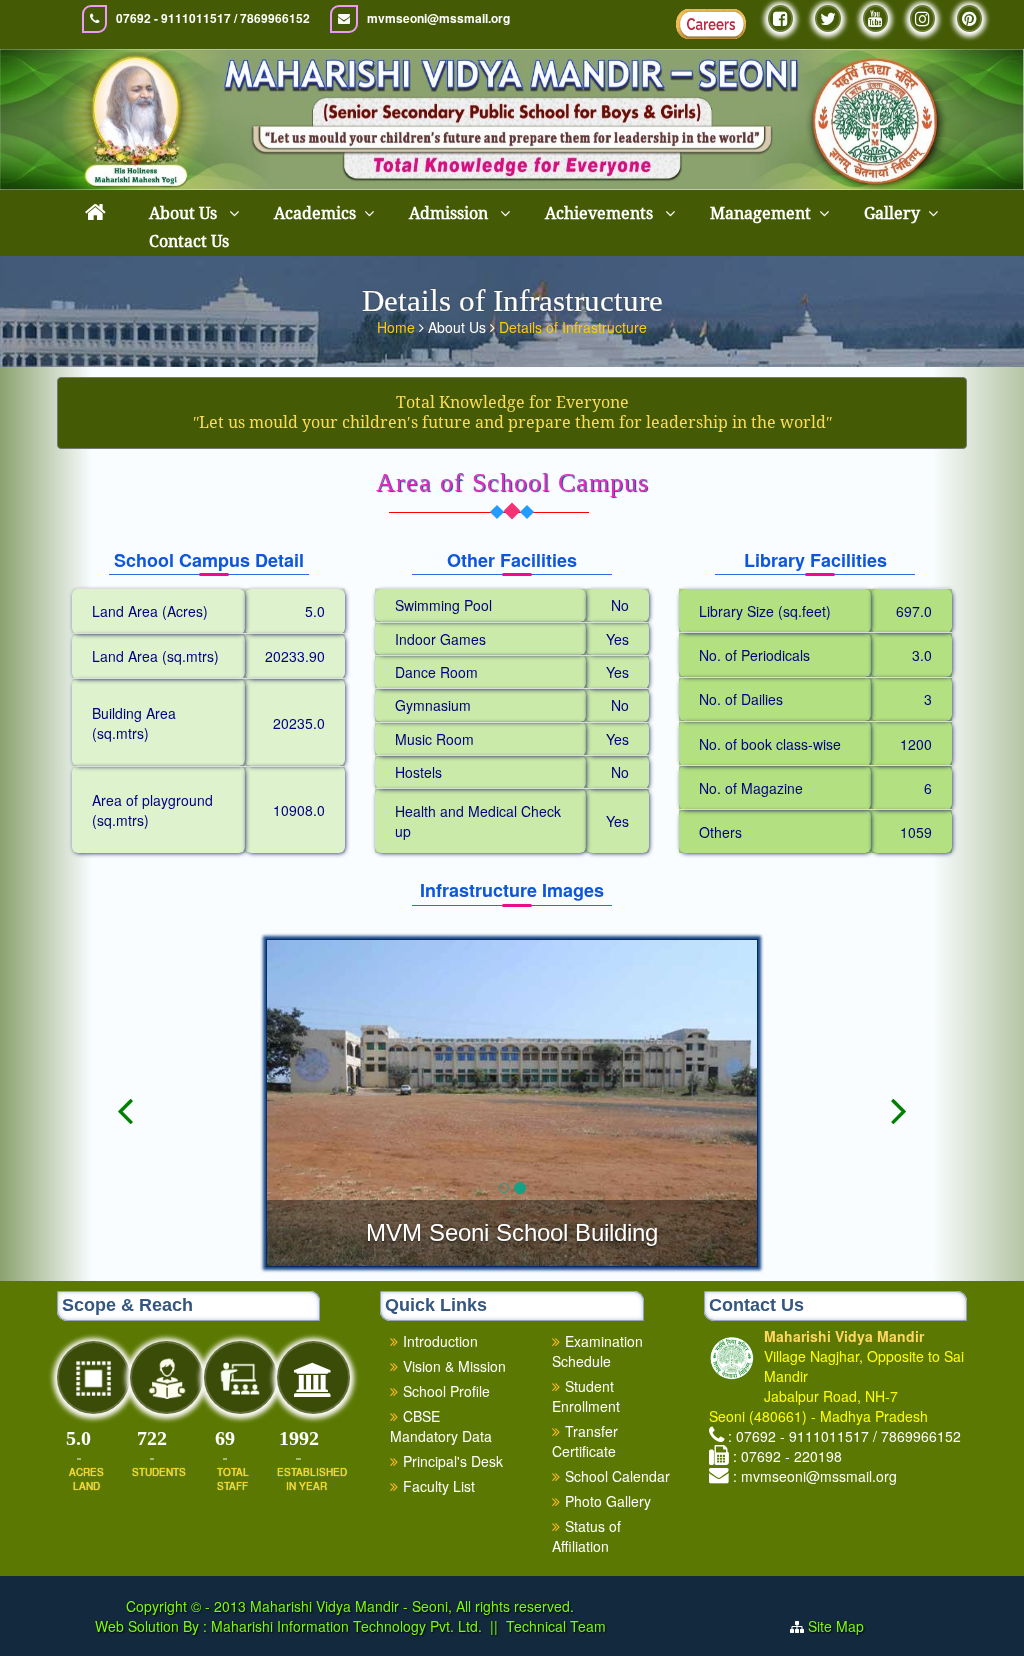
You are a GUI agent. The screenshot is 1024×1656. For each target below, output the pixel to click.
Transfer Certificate (585, 1441)
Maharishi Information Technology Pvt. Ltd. (344, 1626)
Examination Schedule (597, 1351)
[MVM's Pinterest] (969, 18)
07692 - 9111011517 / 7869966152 (213, 18)
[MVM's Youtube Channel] (875, 18)
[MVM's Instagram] (922, 18)
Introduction (440, 1341)
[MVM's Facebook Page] (780, 18)
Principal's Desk (453, 1461)
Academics (315, 213)
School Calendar (617, 1476)
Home (398, 327)
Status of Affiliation (586, 1536)
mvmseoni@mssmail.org (438, 18)
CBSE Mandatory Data (441, 1426)
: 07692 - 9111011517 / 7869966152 (844, 1436)
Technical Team (556, 1626)
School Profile (446, 1391)
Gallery (892, 213)
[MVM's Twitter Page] (828, 18)
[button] (125, 1177)
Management (760, 213)
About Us (185, 213)
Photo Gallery (608, 1501)
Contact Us (189, 241)
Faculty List (439, 1486)
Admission (450, 213)
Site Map (844, 1626)
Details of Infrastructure (573, 327)
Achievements (601, 213)
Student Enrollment (586, 1396)
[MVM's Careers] (711, 24)
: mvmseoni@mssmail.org (815, 1476)
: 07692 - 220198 (787, 1456)
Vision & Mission (454, 1366)
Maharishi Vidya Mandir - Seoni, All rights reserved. (412, 1606)
